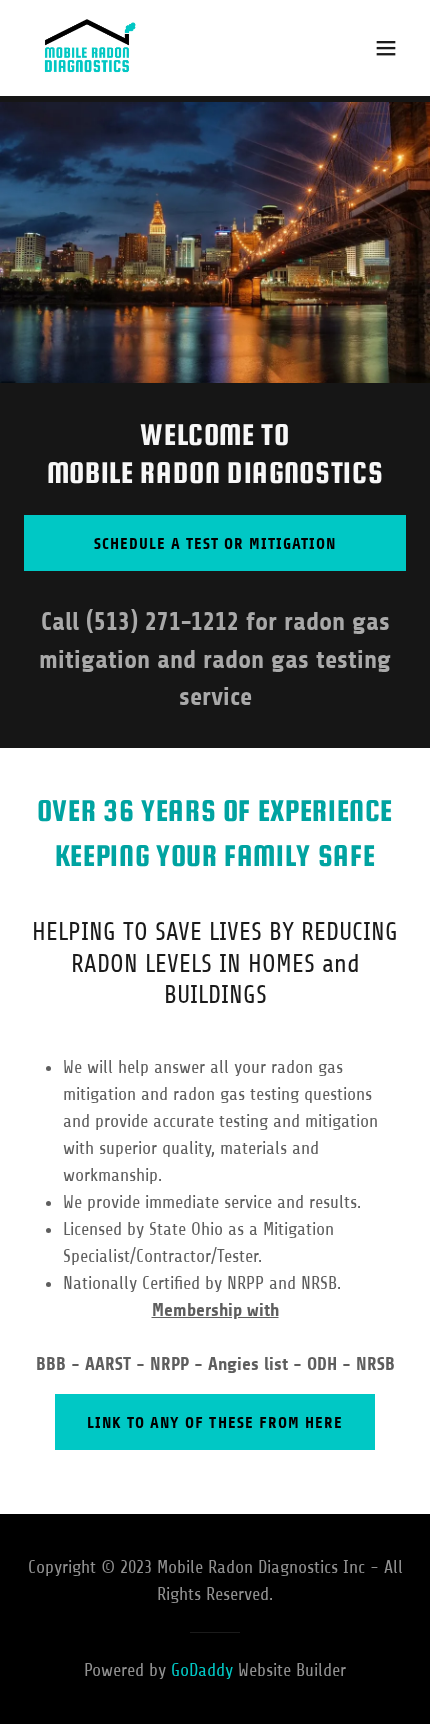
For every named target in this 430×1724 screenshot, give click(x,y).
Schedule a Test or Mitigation (215, 543)
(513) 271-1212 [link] (162, 621)
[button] (386, 48)
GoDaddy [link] (202, 1670)
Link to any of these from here (214, 1422)
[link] (88, 48)
